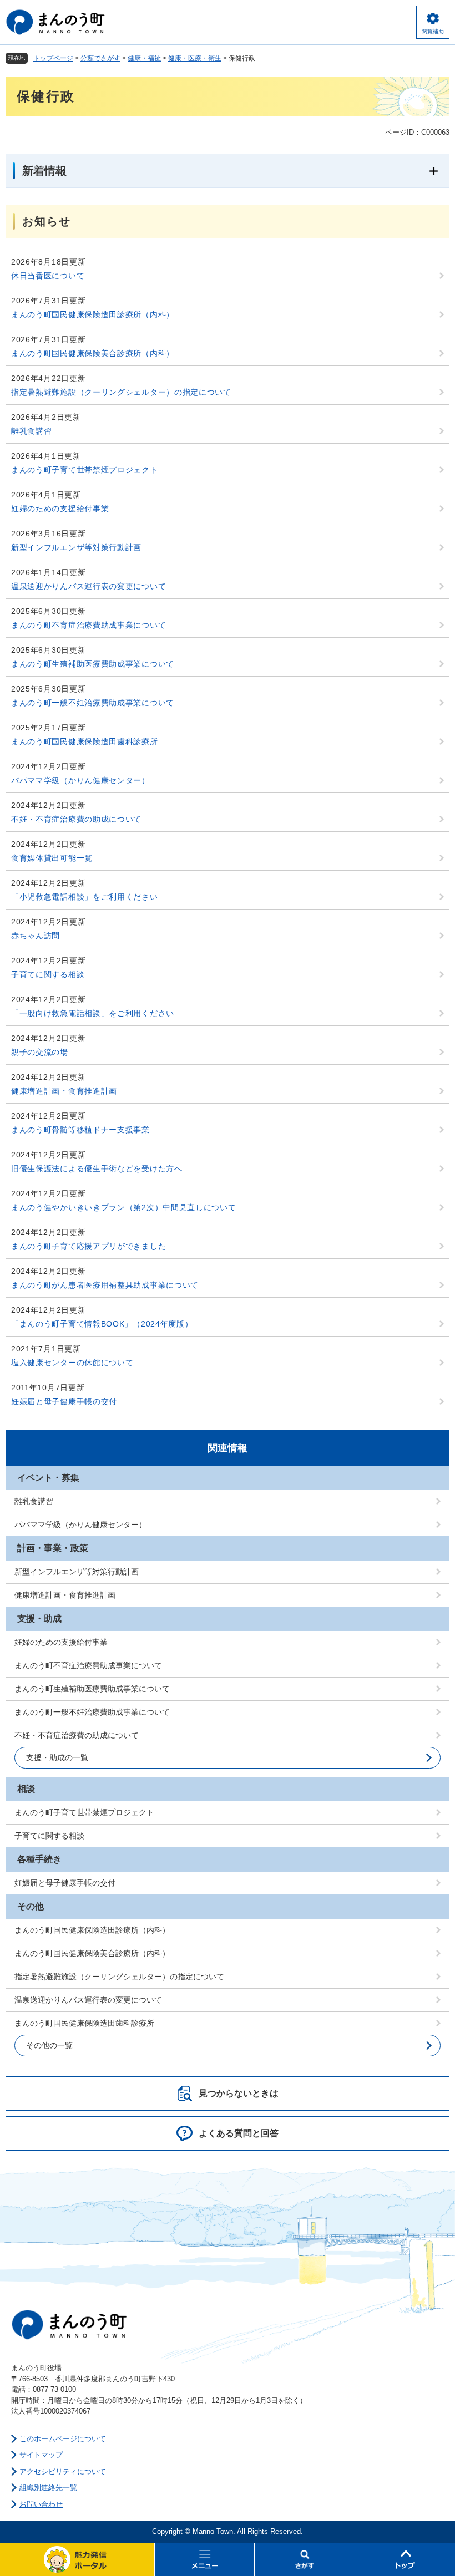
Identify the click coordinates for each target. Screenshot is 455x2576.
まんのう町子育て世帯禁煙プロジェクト (85, 470)
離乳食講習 (32, 431)
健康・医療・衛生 (195, 58)
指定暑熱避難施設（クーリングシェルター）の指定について (121, 392)
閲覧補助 (433, 31)
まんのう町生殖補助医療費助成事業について (93, 664)
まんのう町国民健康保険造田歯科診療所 (85, 741)
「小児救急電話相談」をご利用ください (85, 897)
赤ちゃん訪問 (36, 936)
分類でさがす (100, 58)
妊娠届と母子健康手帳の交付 (64, 1401)
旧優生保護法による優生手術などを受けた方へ (97, 1168)
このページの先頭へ (405, 2559)
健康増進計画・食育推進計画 (64, 1091)
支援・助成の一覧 (57, 1757)
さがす (305, 2559)
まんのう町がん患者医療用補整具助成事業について (105, 1285)
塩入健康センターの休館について (72, 1363)
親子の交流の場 (40, 1052)
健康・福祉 (144, 58)
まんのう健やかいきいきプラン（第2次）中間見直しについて (124, 1207)
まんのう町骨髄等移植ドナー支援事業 (80, 1130)
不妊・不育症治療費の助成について (76, 819)
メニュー (205, 2559)
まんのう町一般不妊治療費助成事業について (93, 703)
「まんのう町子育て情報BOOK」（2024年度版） (102, 1324)
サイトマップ (41, 2455)
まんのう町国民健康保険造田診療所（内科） (93, 314)
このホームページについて (63, 2439)
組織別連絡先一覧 (48, 2488)
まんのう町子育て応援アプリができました (89, 1246)
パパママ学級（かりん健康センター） (80, 780)
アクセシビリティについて (63, 2471)
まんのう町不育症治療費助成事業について (89, 625)
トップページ (53, 58)
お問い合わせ (41, 2504)
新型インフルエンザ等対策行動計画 (76, 547)
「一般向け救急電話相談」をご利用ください (93, 1013)
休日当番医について (48, 276)
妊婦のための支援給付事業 (60, 509)
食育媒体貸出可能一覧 (52, 858)
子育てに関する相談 (48, 974)
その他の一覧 (49, 2045)
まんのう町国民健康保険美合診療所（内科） (93, 353)
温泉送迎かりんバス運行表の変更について (89, 586)
